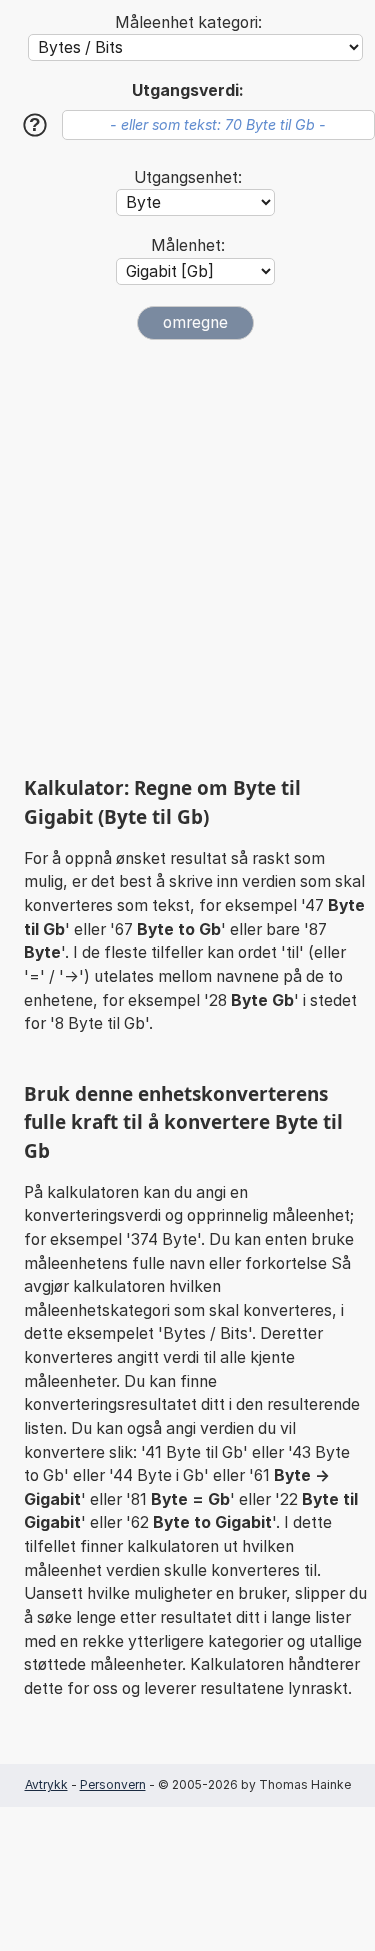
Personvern (113, 1784)
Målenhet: (188, 245)
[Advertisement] (187, 557)
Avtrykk (46, 1784)
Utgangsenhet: (188, 177)
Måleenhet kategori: (188, 22)
